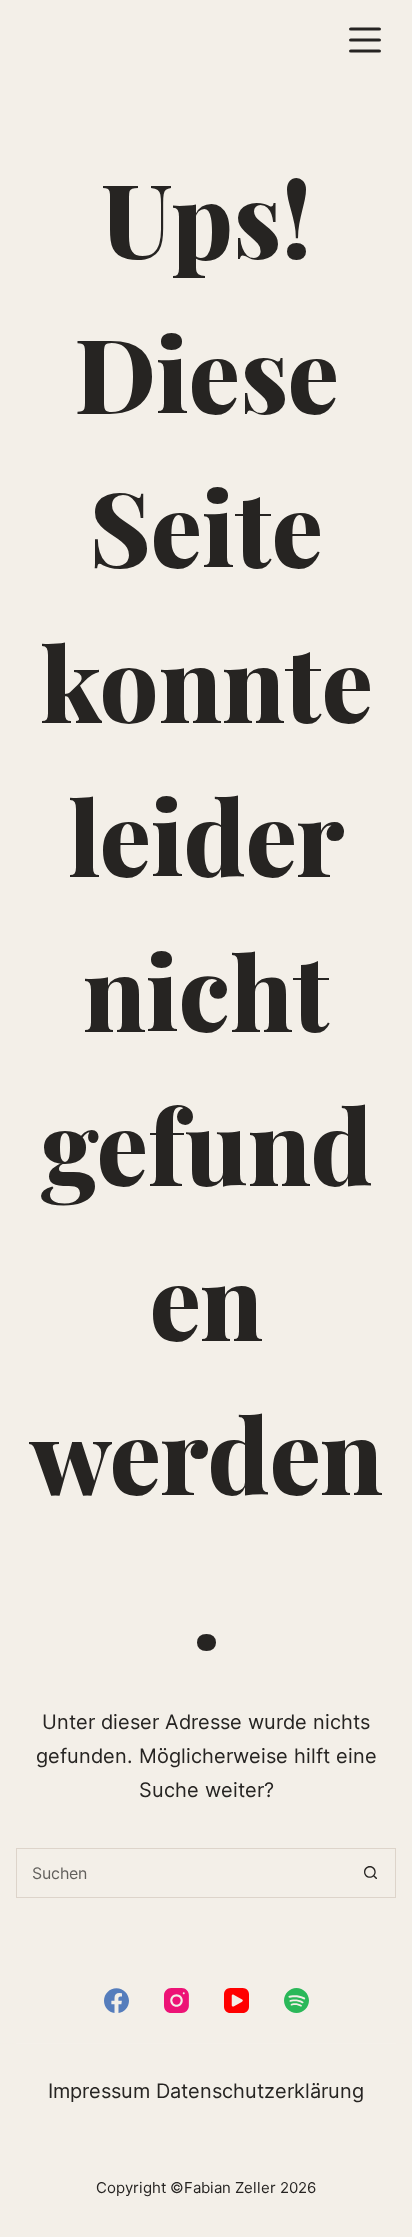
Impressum (99, 2091)
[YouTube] (236, 2000)
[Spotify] (296, 2000)
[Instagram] (176, 2000)
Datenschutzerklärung (260, 2091)
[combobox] (181, 1873)
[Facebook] (116, 2000)
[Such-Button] (371, 1873)
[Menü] (365, 40)
